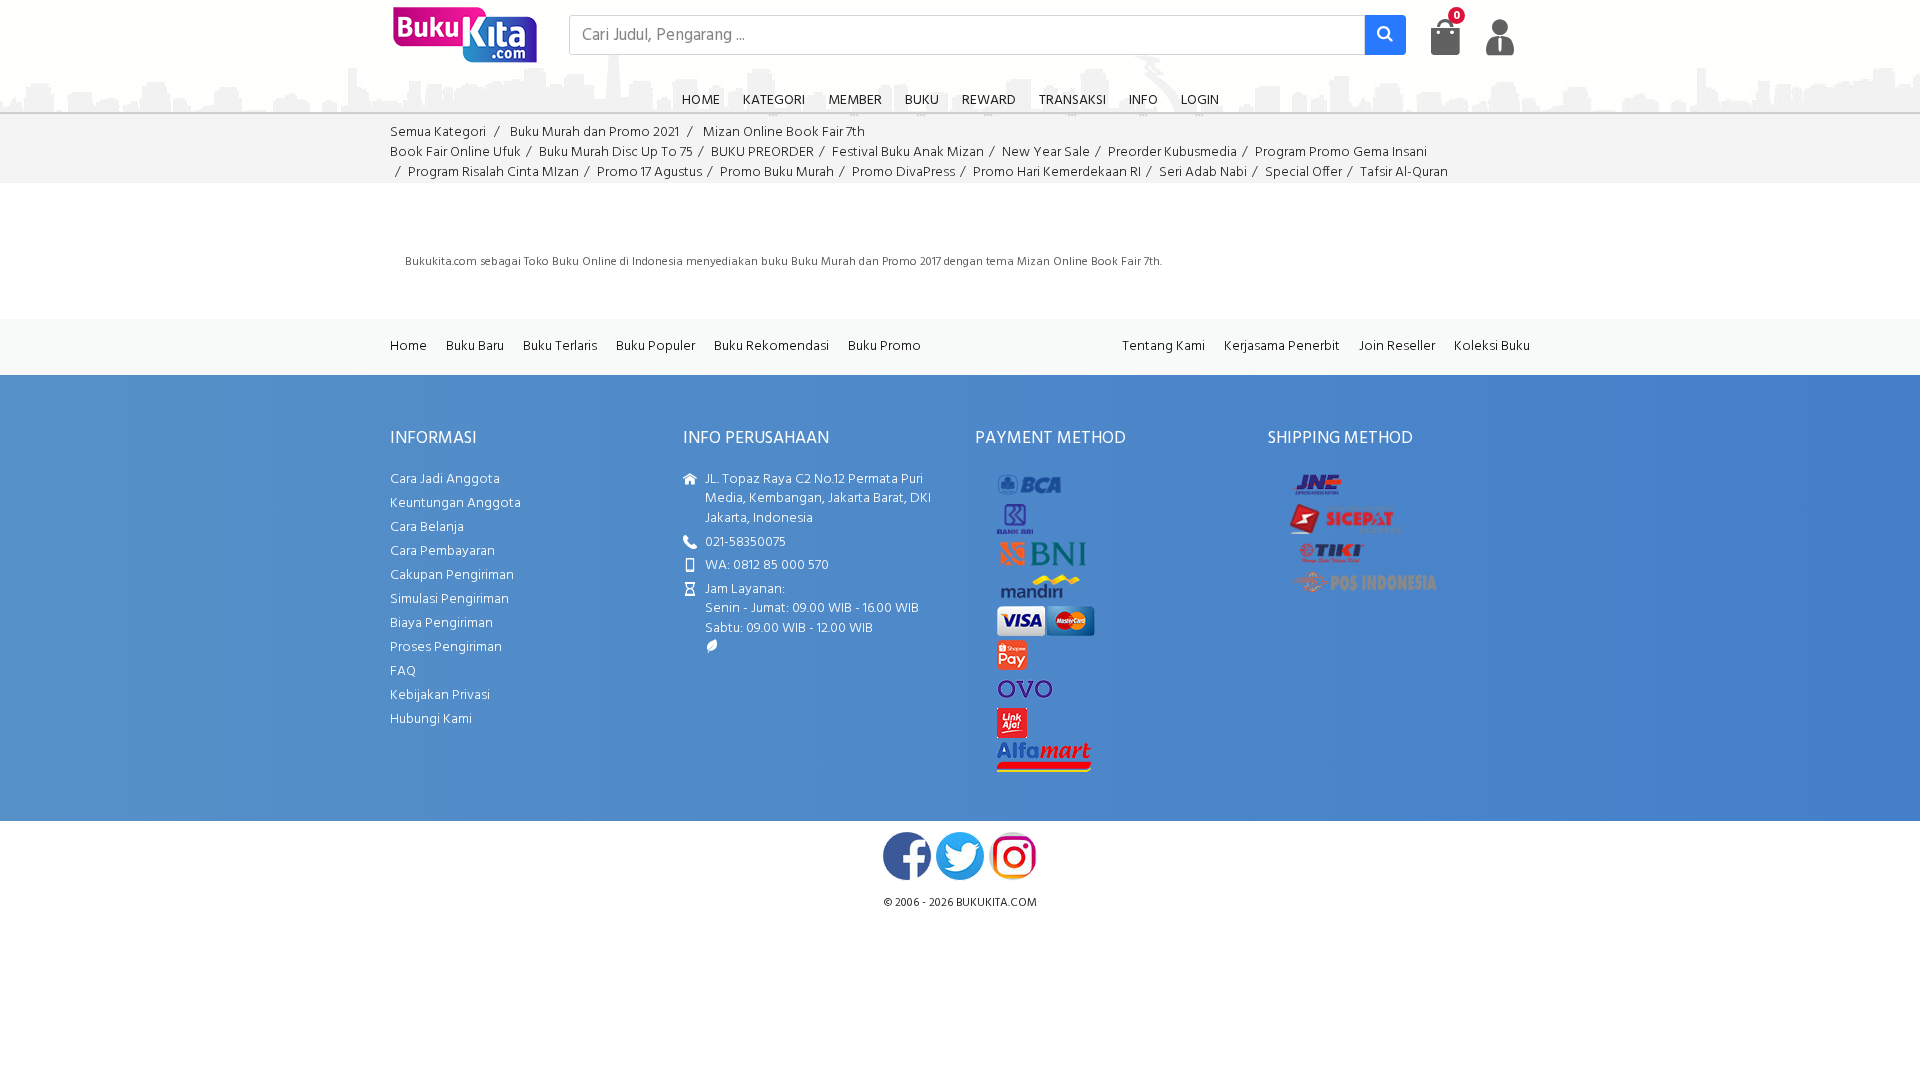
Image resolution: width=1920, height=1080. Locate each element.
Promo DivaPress (903, 172)
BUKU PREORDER (762, 152)
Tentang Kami (1163, 346)
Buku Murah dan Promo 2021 (594, 132)
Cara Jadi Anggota (445, 479)
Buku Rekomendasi (771, 346)
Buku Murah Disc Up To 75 (616, 152)
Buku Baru (475, 346)
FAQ (403, 671)
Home (408, 346)
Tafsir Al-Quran (1404, 172)
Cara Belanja (427, 527)
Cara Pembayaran (442, 551)
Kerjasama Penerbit (1282, 346)
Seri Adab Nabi (1203, 172)
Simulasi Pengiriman (449, 599)
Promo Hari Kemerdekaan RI (1057, 172)
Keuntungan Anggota (455, 503)
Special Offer (1303, 172)
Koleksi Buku (1492, 346)
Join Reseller (1397, 346)
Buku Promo (884, 346)
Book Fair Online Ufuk (455, 152)
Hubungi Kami (431, 719)
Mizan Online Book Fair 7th (784, 132)
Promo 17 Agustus (649, 172)
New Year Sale (1046, 152)
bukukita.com (996, 903)
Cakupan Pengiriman (452, 575)
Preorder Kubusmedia (1172, 152)
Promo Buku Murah (777, 172)
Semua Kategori (438, 132)
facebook (907, 856)
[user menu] (1500, 37)
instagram (1013, 856)
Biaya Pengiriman (441, 623)
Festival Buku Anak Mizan (908, 152)
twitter (960, 856)
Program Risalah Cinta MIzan (493, 172)
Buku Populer (655, 346)
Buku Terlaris (560, 346)
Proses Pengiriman (446, 647)
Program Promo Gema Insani (1341, 152)
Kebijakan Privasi (440, 695)
